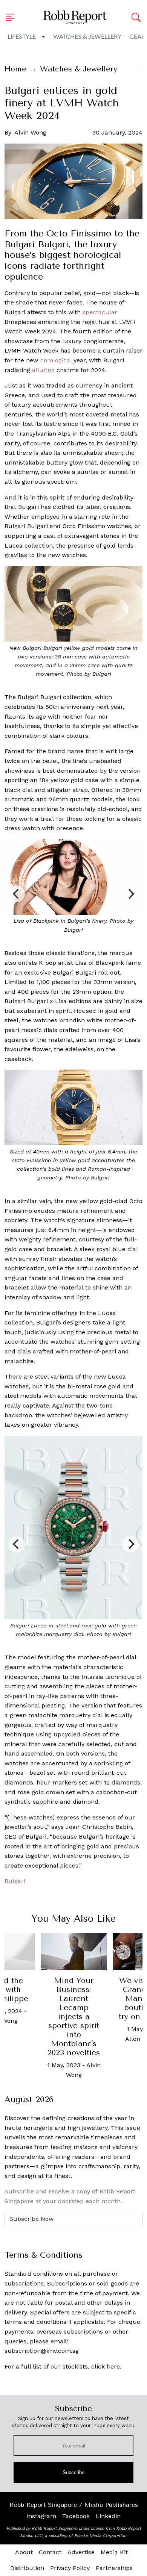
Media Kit (114, 2552)
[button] (12, 17)
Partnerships (114, 2568)
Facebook (76, 2516)
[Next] (130, 894)
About (24, 2552)
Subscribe (74, 2472)
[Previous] (17, 894)
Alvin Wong (30, 132)
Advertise (81, 2552)
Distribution (27, 2568)
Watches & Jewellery (87, 37)
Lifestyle (22, 37)
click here (106, 2366)
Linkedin (108, 2516)
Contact (50, 2552)
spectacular (100, 312)
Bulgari (15, 1881)
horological (56, 360)
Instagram (41, 2516)
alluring (43, 370)
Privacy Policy (70, 2568)
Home (15, 69)
